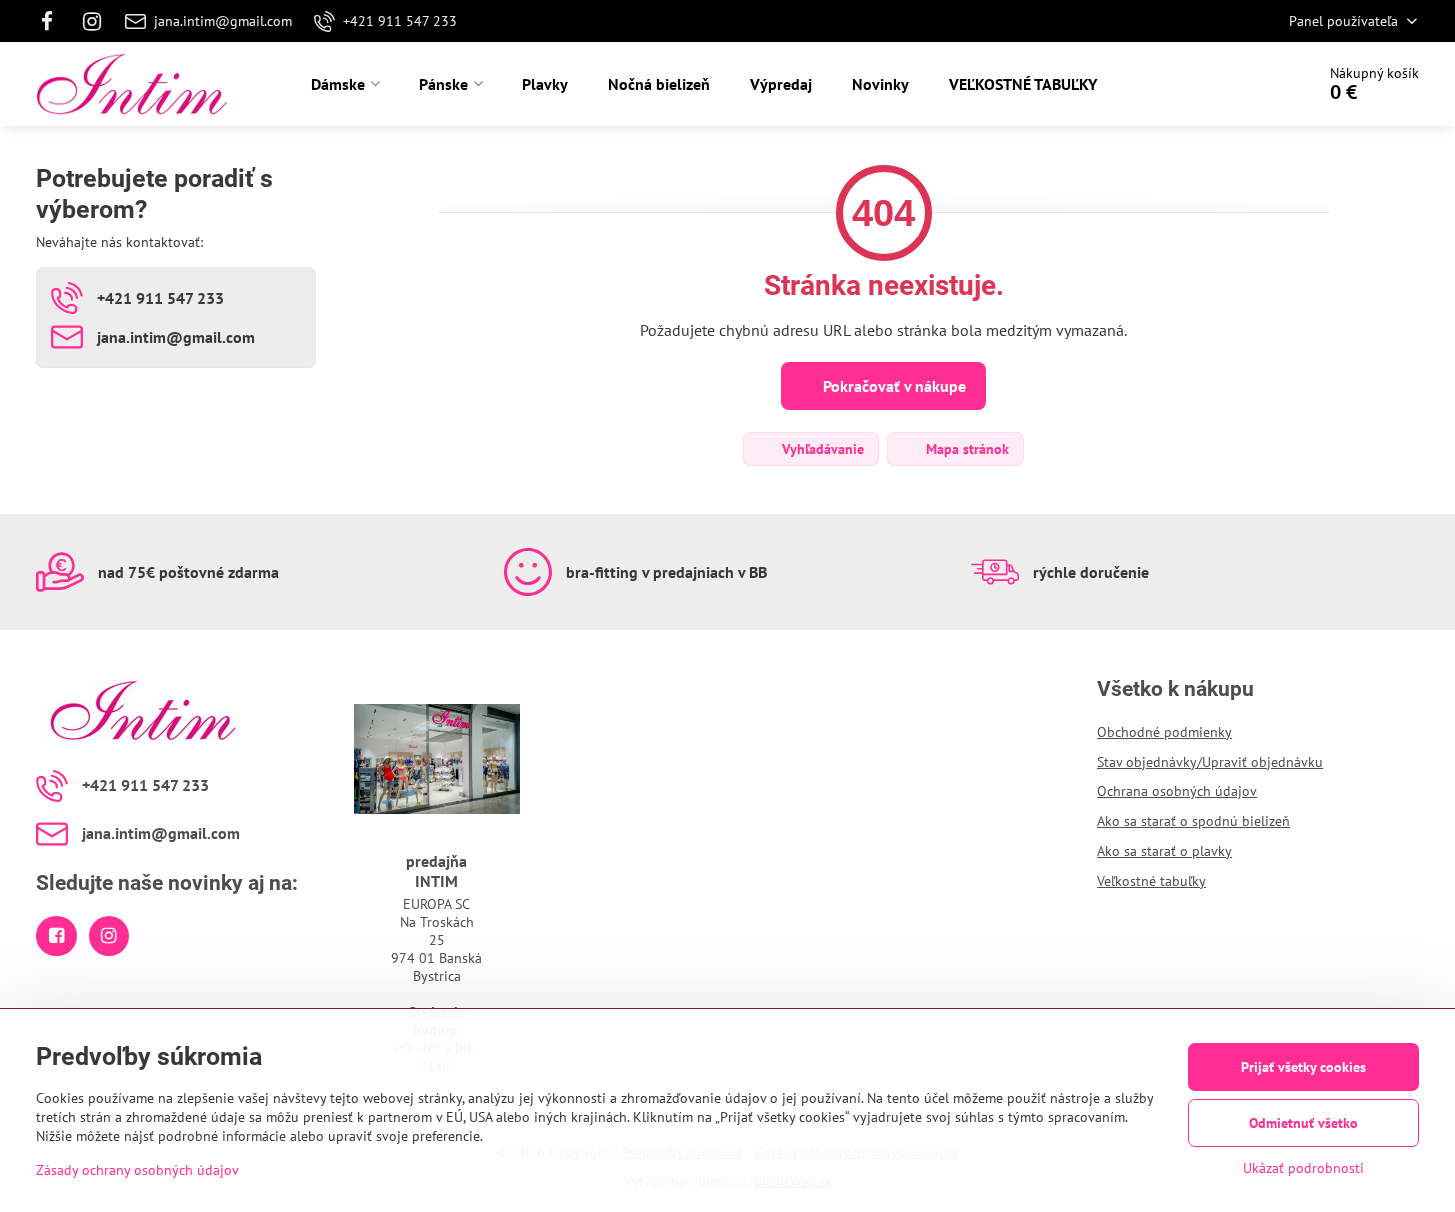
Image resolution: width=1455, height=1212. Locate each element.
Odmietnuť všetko (1303, 1123)
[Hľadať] (1243, 84)
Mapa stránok (965, 449)
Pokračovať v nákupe (892, 386)
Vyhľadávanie (821, 449)
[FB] (52, 21)
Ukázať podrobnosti (1303, 1168)
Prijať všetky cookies (1303, 1067)
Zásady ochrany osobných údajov (137, 1170)
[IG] (93, 21)
